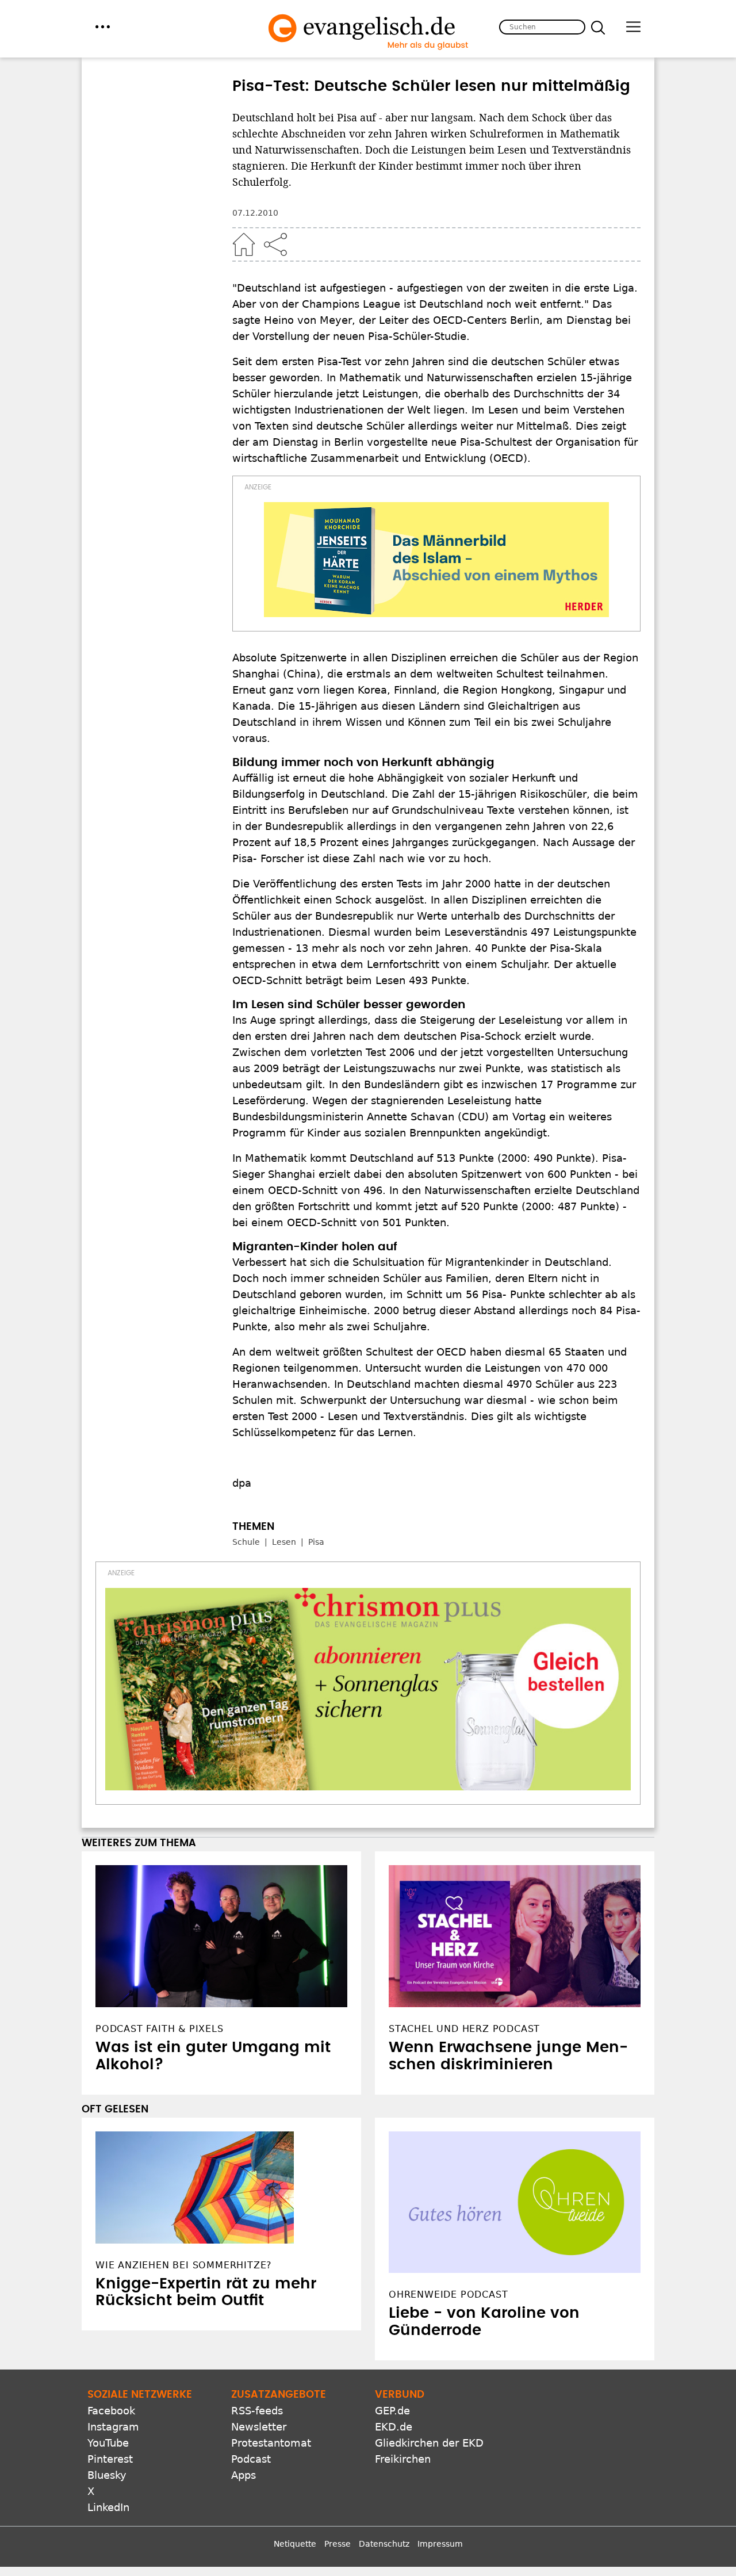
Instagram (113, 2427)
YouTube (108, 2443)
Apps (244, 2475)
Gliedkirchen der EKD (429, 2443)
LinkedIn (108, 2507)
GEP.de (392, 2411)
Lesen (284, 1542)
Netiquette (295, 2544)
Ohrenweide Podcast (448, 2294)
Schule (246, 1542)
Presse (338, 2544)
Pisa (316, 1542)
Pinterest (110, 2459)
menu (103, 27)
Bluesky (107, 2475)
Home (244, 244)
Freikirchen (403, 2459)
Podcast (251, 2459)
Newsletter (259, 2427)
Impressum (440, 2544)
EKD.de (394, 2427)
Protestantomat (271, 2443)
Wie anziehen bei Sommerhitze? (184, 2265)
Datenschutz (384, 2544)
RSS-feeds (257, 2411)
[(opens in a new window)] (436, 560)
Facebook (111, 2411)
